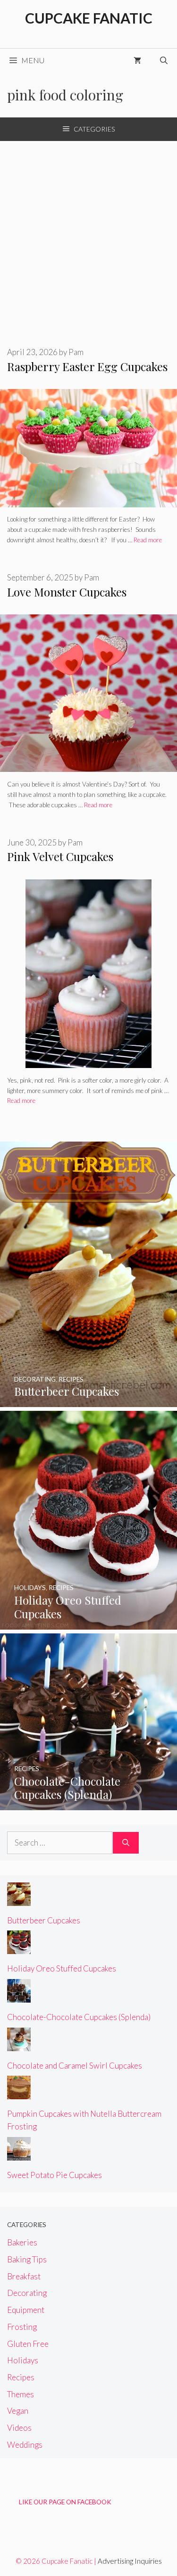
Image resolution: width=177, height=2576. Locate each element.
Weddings (25, 2445)
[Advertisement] (88, 234)
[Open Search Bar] (164, 60)
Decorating (27, 2293)
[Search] (126, 1843)
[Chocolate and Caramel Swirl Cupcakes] (19, 2044)
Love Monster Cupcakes (67, 592)
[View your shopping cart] (137, 60)
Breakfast (24, 2276)
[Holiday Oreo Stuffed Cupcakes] (88, 1623)
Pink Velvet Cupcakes (60, 856)
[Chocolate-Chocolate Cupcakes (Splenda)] (88, 1804)
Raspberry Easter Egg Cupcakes (87, 366)
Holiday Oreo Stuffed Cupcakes (62, 1968)
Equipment (26, 2310)
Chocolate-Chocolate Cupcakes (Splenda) (79, 2017)
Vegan (18, 2411)
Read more (148, 540)
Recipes (21, 2377)
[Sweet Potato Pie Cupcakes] (19, 2154)
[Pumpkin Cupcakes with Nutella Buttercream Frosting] (19, 2093)
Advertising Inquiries (130, 2561)
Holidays (23, 2360)
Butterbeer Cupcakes (44, 1920)
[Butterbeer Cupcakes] (88, 1401)
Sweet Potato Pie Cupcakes (55, 2175)
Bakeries (22, 2242)
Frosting (22, 2327)
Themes (21, 2394)
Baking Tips (27, 2259)
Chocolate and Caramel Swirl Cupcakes (75, 2066)
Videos (19, 2428)
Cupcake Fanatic (89, 18)
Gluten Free (28, 2344)
